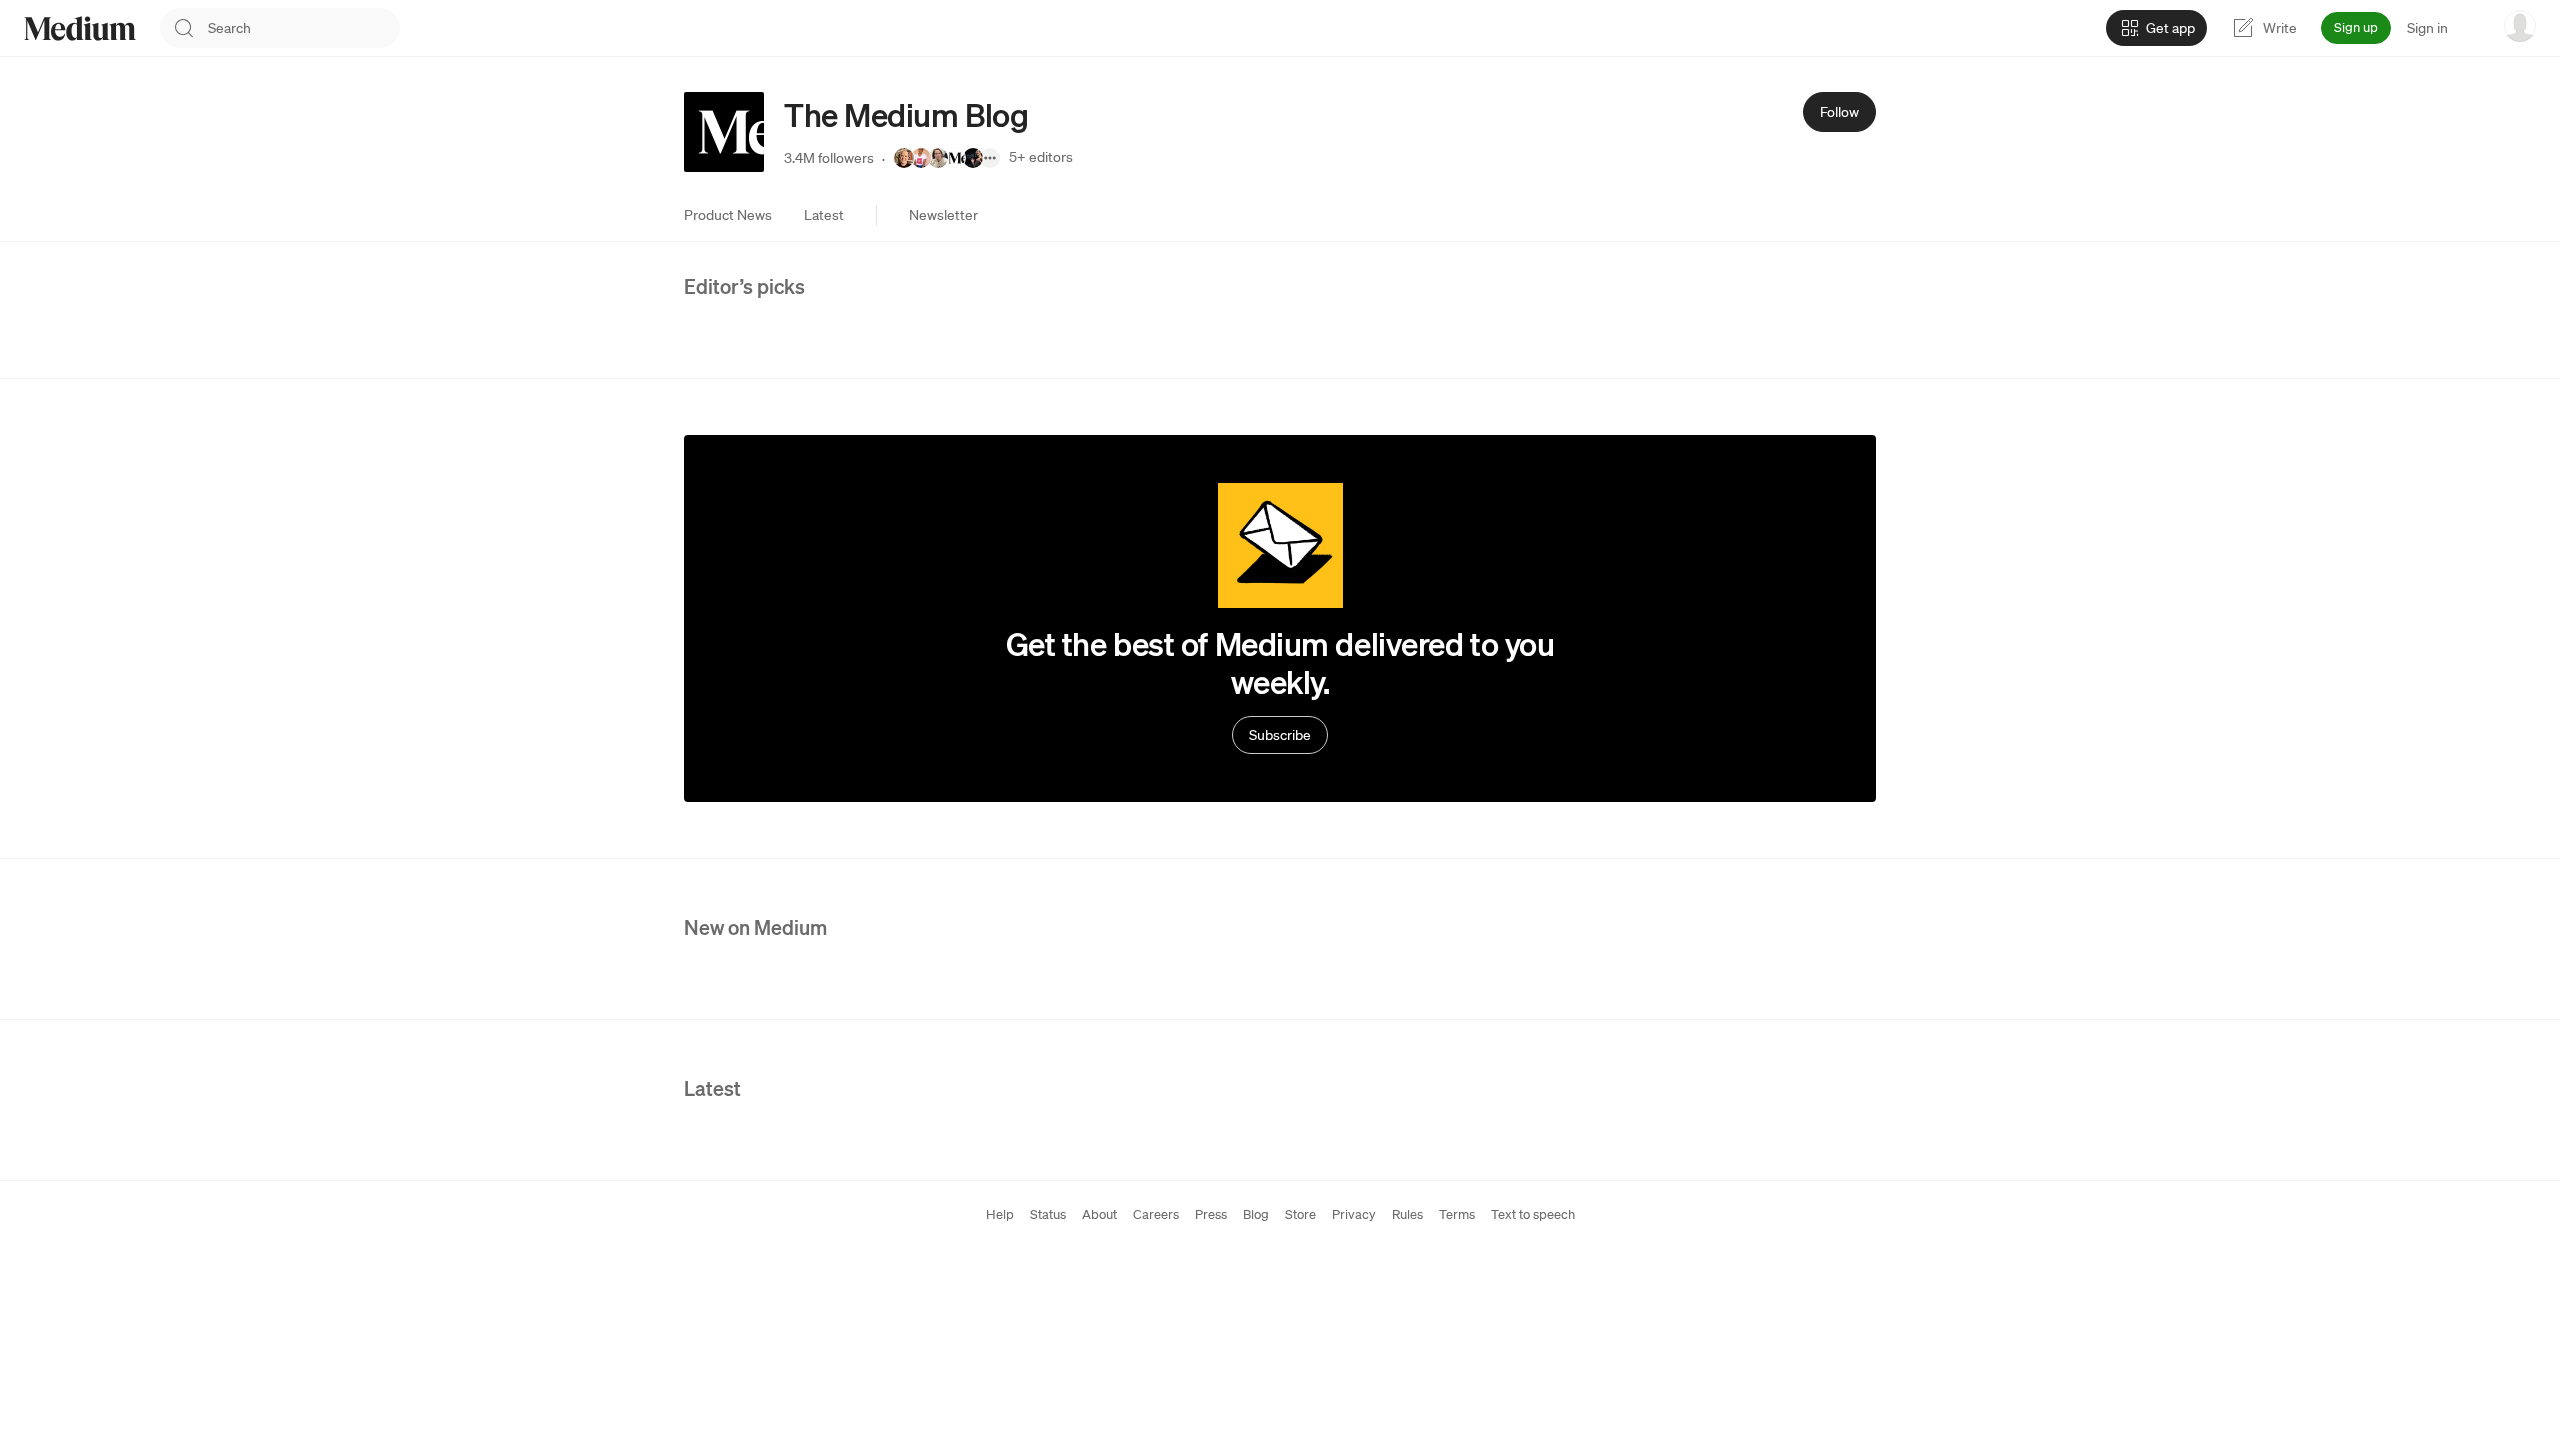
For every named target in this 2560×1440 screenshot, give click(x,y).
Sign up (2356, 27)
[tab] (728, 215)
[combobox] (304, 28)
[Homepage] (80, 28)
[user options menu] (2520, 26)
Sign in (2427, 28)
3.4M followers (829, 158)
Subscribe (1280, 735)
